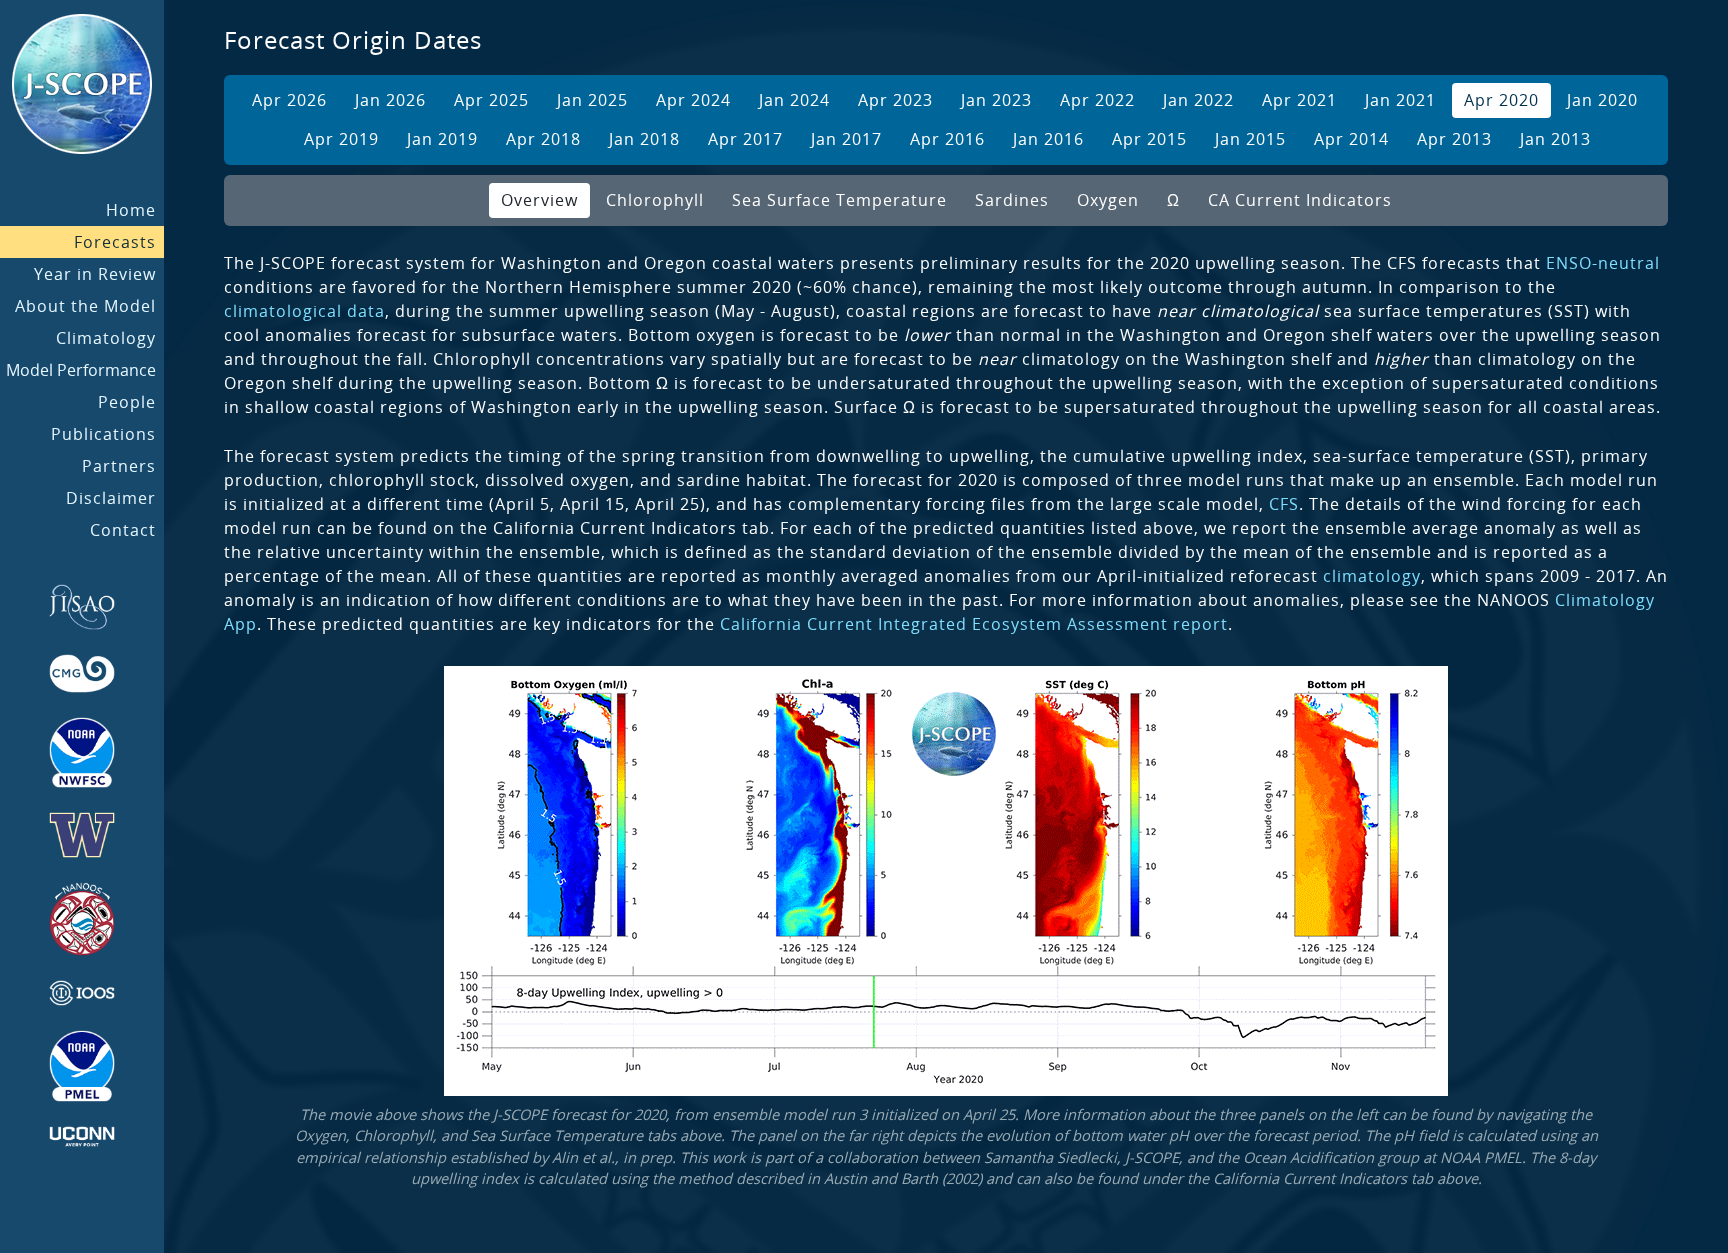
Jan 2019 (442, 139)
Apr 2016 (947, 139)
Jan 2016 (1048, 139)
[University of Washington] (82, 835)
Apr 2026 (289, 100)
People (127, 402)
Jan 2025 (592, 100)
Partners (119, 466)
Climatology (106, 338)
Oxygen (1108, 200)
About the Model (85, 306)
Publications (103, 434)
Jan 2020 (1602, 100)
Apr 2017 (745, 139)
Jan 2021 (1400, 100)
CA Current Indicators (1300, 200)
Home (131, 210)
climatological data (304, 311)
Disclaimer (111, 498)
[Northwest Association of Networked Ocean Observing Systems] (82, 919)
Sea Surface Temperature (839, 200)
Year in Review (95, 274)
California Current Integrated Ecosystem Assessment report (974, 624)
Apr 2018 (543, 139)
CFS (1284, 504)
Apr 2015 (1149, 139)
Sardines (1012, 200)
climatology (1372, 576)
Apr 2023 (895, 100)
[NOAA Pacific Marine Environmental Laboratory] (82, 1065)
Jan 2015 (1250, 139)
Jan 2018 (644, 139)
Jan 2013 (1555, 139)
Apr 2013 (1454, 139)
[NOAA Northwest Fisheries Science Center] (82, 752)
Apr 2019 (341, 139)
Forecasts (115, 242)
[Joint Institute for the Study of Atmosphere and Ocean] (82, 607)
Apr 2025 (491, 100)
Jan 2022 (1198, 100)
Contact (123, 530)
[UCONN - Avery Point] (82, 1137)
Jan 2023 (996, 100)
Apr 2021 (1299, 100)
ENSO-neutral (1603, 263)
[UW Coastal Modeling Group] (82, 673)
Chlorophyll (655, 200)
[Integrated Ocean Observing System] (82, 993)
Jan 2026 (390, 100)
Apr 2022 (1097, 100)
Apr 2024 (693, 100)
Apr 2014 (1351, 139)
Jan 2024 (794, 100)
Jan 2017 (846, 139)
